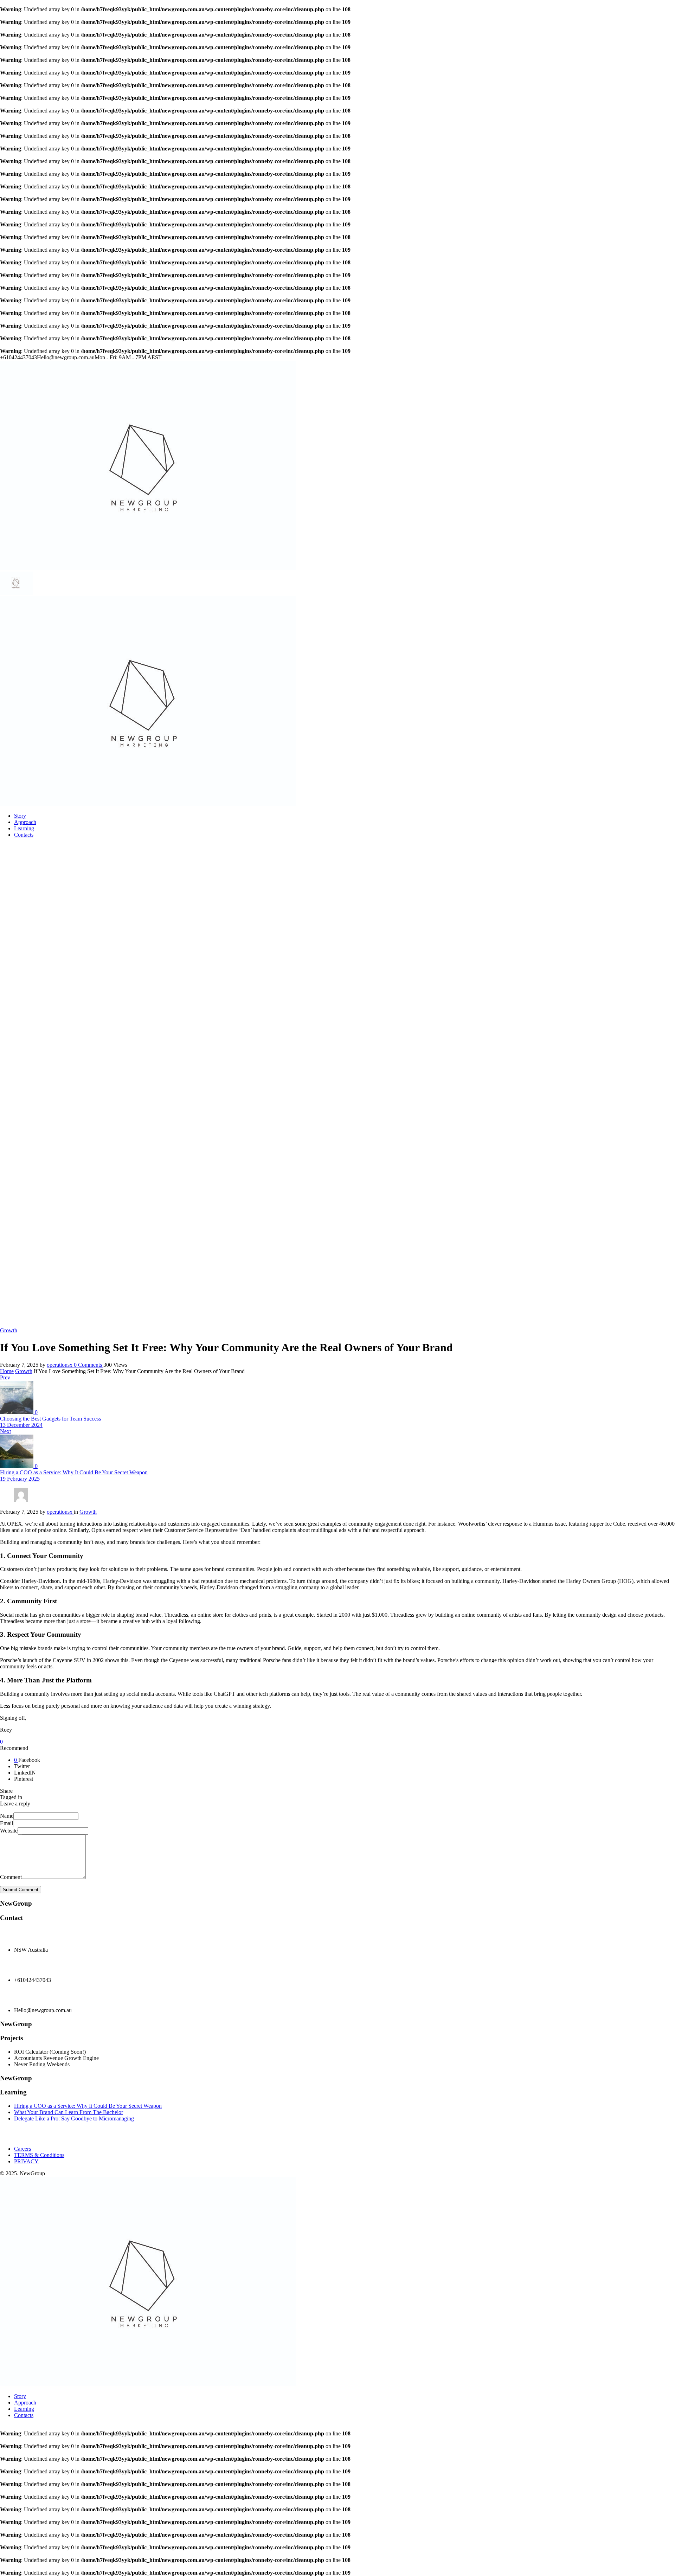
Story (20, 816)
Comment (11, 1877)
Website (9, 1831)
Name (7, 1816)
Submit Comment (21, 1890)
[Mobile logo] (148, 2384)
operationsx (60, 1365)
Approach (25, 822)
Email (7, 1823)
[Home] (148, 568)
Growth (24, 1371)
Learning (24, 828)
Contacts (24, 835)
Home (7, 1371)
